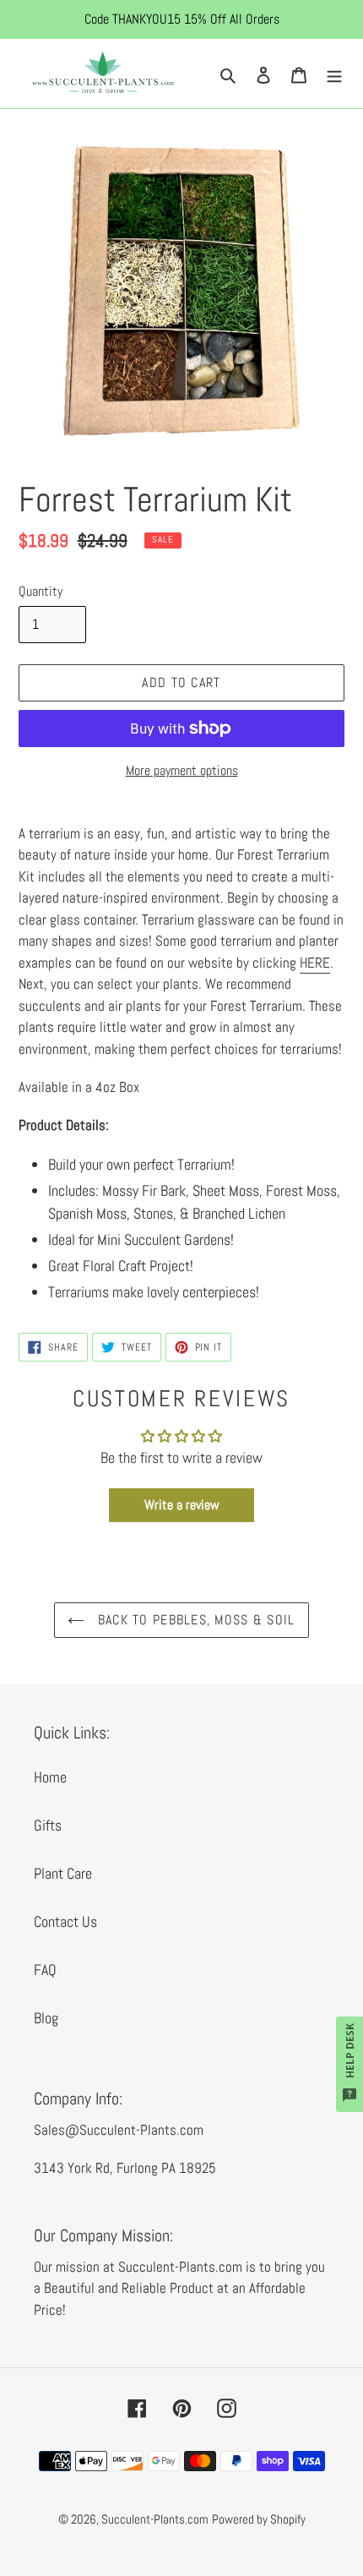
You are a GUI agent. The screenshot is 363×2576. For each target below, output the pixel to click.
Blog (46, 2018)
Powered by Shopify (259, 2519)
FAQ (45, 1970)
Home (50, 1777)
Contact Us (65, 1921)
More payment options (182, 770)
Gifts (48, 1825)
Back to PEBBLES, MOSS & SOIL (194, 1620)
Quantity (41, 591)
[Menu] (334, 73)
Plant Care (63, 1873)
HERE (315, 963)
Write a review (182, 1505)
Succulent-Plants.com (155, 2519)
